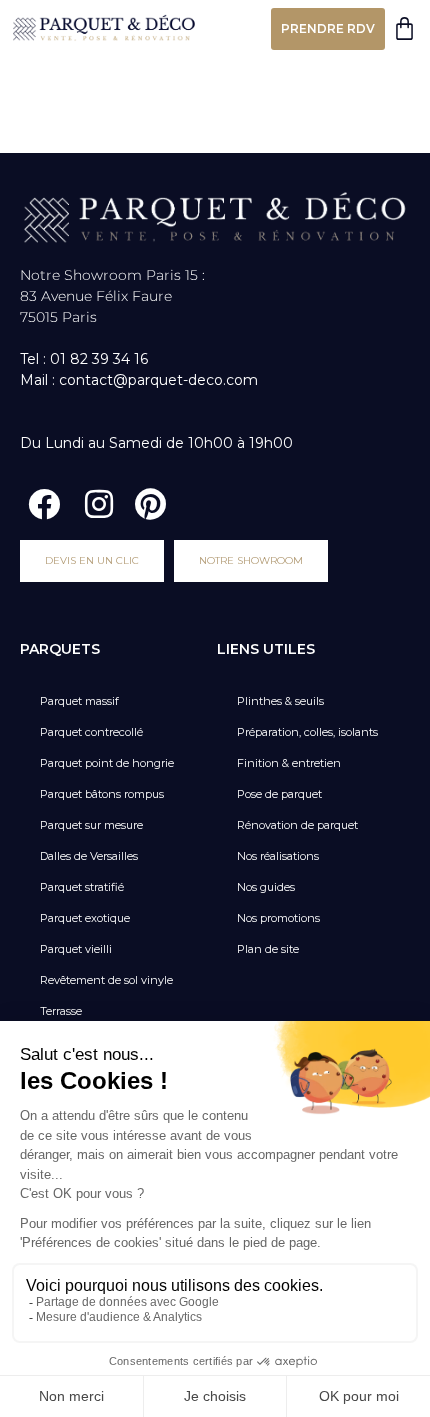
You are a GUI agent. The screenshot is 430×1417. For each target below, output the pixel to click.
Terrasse (61, 1011)
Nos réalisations (278, 856)
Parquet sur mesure (91, 825)
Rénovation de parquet (297, 825)
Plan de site (268, 949)
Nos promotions (278, 918)
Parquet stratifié (82, 887)
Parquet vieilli (76, 949)
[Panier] (404, 28)
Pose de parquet (279, 794)
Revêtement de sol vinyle (106, 980)
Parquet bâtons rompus (102, 794)
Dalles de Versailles (89, 856)
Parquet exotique (85, 918)
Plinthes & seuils (280, 701)
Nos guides (266, 887)
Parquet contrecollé (91, 732)
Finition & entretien (289, 763)
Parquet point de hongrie (107, 763)
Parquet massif (79, 701)
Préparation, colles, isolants (307, 732)
